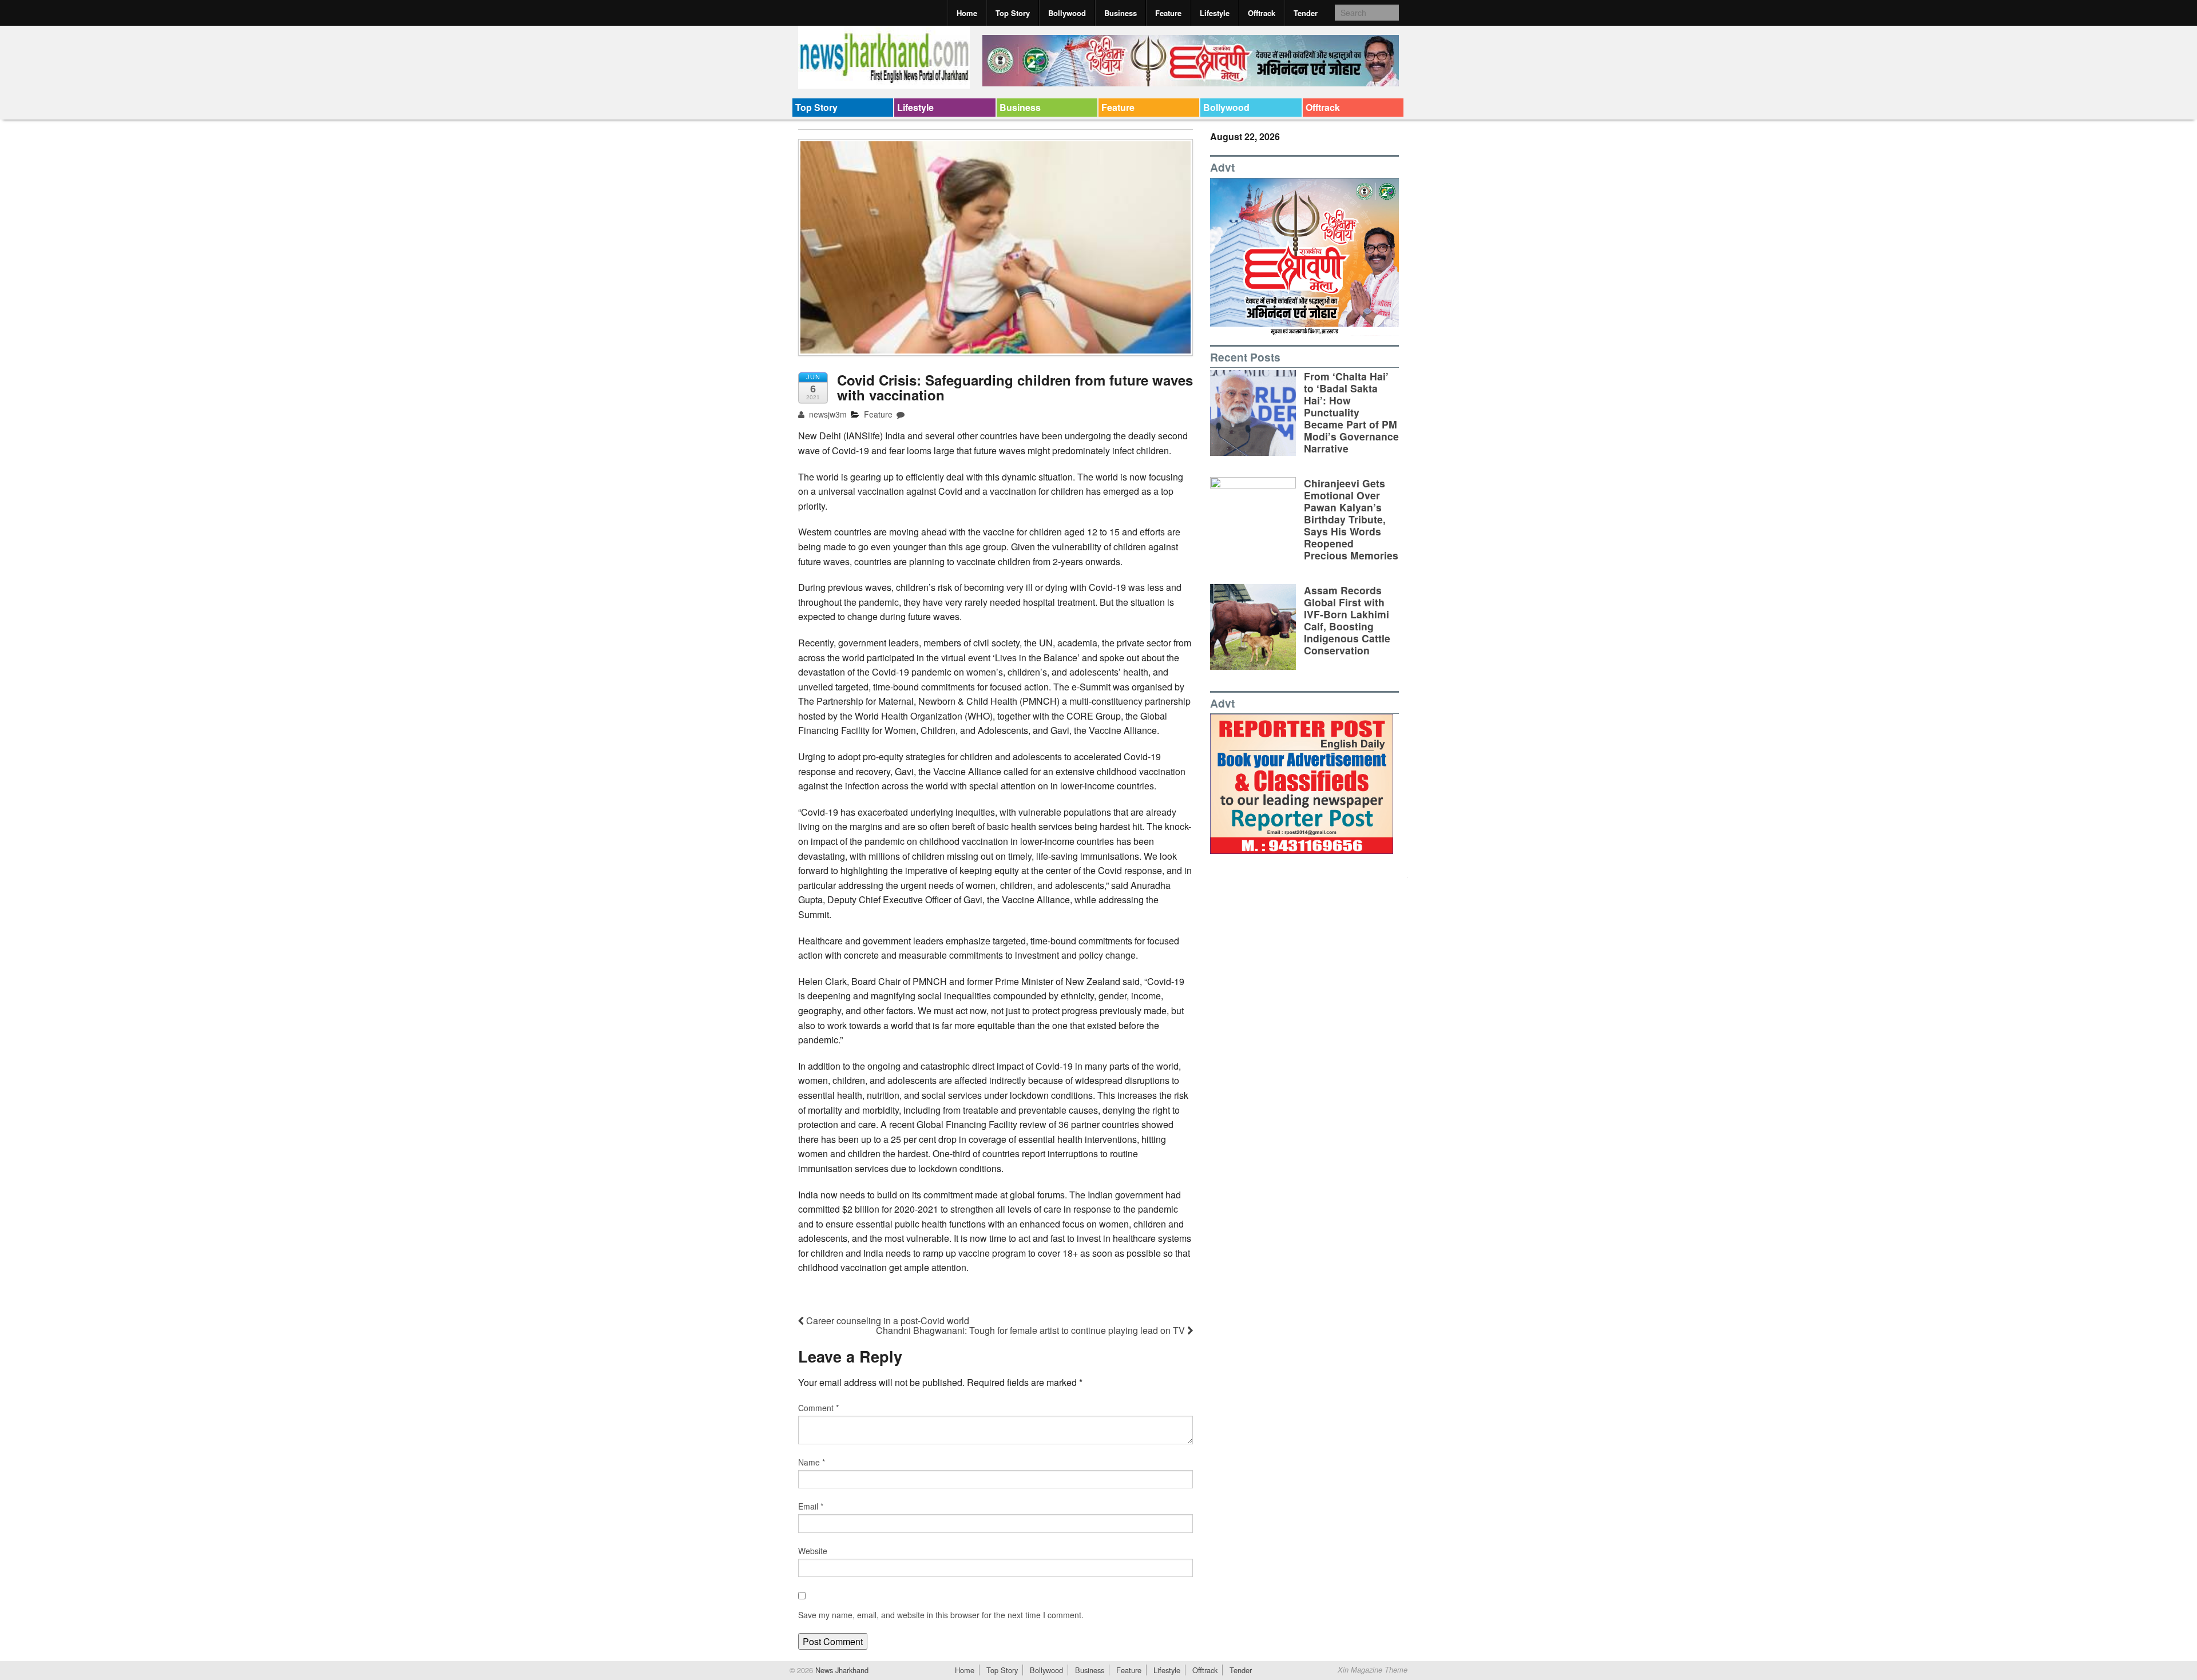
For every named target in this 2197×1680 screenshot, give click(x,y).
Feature (1168, 13)
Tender (1306, 13)
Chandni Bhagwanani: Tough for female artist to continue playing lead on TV (1032, 1330)
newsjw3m (827, 414)
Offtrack (1262, 13)
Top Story (1013, 13)
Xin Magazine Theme (1373, 1670)
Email (811, 1506)
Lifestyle (1215, 13)
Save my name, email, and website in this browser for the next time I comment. (941, 1615)
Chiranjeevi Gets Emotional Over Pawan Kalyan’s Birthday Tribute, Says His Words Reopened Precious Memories (1351, 519)
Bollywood (1067, 13)
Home (967, 13)
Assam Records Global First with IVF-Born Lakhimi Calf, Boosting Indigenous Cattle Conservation (1347, 620)
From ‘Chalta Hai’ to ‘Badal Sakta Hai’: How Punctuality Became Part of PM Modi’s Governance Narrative (1351, 412)
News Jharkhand (841, 1670)
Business (1121, 13)
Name (812, 1462)
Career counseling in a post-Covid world (887, 1320)
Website (813, 1551)
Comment (818, 1408)
